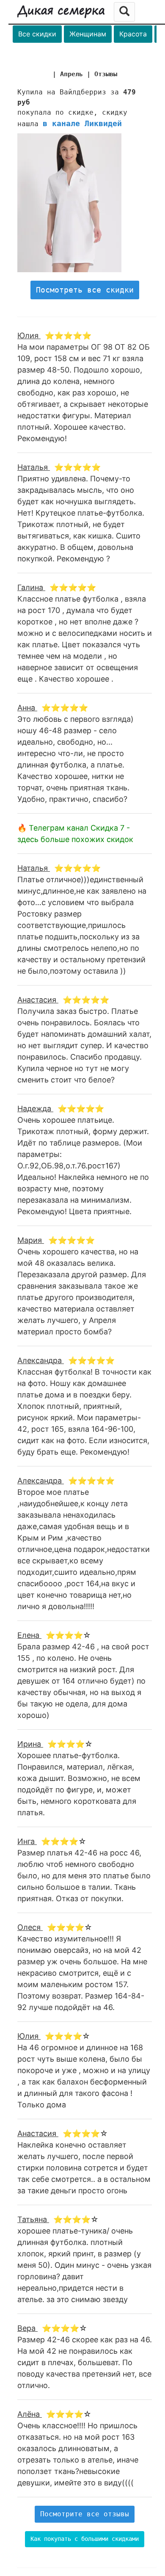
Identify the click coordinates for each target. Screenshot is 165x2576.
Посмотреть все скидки (85, 290)
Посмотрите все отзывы (85, 2514)
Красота (133, 34)
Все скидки (37, 34)
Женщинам (88, 34)
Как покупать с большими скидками (85, 2539)
